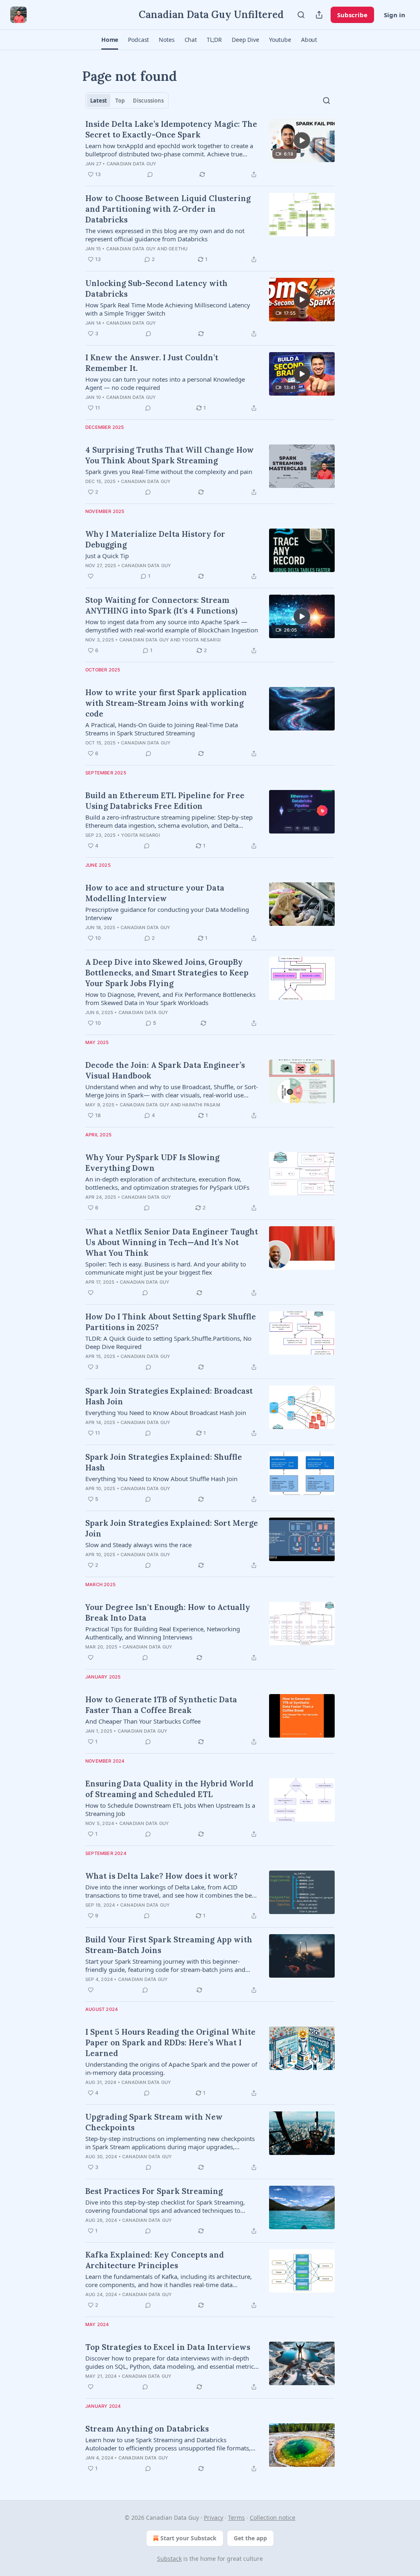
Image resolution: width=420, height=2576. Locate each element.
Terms (236, 2518)
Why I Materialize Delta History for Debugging (155, 539)
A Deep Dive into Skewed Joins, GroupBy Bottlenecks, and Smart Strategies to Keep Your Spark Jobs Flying (167, 973)
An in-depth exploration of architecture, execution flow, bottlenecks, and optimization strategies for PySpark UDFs (167, 1183)
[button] (110, 40)
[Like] (91, 576)
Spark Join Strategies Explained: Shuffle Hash (164, 1462)
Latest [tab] (99, 101)
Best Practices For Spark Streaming (154, 2191)
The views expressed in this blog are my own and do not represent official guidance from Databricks (165, 235)
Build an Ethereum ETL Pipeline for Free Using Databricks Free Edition (165, 801)
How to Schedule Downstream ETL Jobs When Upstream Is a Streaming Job (170, 1809)
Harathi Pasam (201, 1105)
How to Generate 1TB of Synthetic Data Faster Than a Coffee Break (161, 1705)
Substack (169, 2559)
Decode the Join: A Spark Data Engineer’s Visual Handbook (165, 1070)
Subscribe (352, 15)
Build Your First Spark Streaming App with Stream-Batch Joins (169, 1945)
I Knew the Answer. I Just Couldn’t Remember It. (152, 363)
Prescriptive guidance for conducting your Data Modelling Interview (167, 914)
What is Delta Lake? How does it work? (161, 1876)
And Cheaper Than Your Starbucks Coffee (143, 1721)
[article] (210, 149)
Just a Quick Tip (107, 556)
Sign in (395, 15)
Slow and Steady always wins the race (138, 1545)
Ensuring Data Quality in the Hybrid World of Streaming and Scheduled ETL (169, 1789)
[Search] (301, 15)
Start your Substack (188, 2538)
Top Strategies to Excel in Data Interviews (168, 2347)
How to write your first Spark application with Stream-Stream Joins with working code (166, 703)
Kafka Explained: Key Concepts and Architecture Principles (155, 2260)
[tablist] (127, 101)
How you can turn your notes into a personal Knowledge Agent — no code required (165, 383)
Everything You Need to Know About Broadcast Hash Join (166, 1413)
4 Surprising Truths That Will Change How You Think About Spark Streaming (170, 455)
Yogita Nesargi (201, 640)
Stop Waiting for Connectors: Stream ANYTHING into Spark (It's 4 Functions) (161, 605)
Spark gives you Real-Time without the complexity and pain (169, 472)
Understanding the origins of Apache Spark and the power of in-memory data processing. (171, 2068)
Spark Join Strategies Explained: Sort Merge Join (172, 1528)
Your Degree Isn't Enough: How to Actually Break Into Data (168, 1612)
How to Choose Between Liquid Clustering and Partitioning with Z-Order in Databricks (168, 209)
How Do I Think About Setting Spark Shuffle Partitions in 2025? (171, 1322)
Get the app (250, 2538)
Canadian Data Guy (131, 164)
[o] (302, 140)
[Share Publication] (319, 15)
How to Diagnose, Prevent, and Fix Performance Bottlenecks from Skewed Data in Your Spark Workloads (170, 998)
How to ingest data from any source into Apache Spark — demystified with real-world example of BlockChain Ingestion (172, 626)
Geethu (178, 249)
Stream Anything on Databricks (147, 2429)
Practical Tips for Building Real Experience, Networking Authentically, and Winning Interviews (163, 1633)
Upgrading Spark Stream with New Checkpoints (154, 2122)
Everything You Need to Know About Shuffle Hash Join (161, 1479)
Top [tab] (120, 101)
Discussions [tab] (148, 101)
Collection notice (273, 2518)
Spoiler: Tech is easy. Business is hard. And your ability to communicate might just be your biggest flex (166, 1268)
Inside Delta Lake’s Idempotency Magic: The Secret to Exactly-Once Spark (171, 129)
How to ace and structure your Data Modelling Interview (155, 893)
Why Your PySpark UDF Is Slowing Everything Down (152, 1163)
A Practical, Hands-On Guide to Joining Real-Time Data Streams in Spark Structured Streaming (162, 729)
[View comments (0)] (150, 174)
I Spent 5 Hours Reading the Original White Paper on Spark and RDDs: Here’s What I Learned (170, 2042)
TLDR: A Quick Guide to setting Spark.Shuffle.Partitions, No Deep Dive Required (168, 1342)
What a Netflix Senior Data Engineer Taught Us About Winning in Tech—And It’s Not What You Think (172, 1242)
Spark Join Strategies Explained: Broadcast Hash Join (169, 1396)
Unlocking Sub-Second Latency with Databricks (156, 289)
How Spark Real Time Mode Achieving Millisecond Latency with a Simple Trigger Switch (168, 309)
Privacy (213, 2518)
